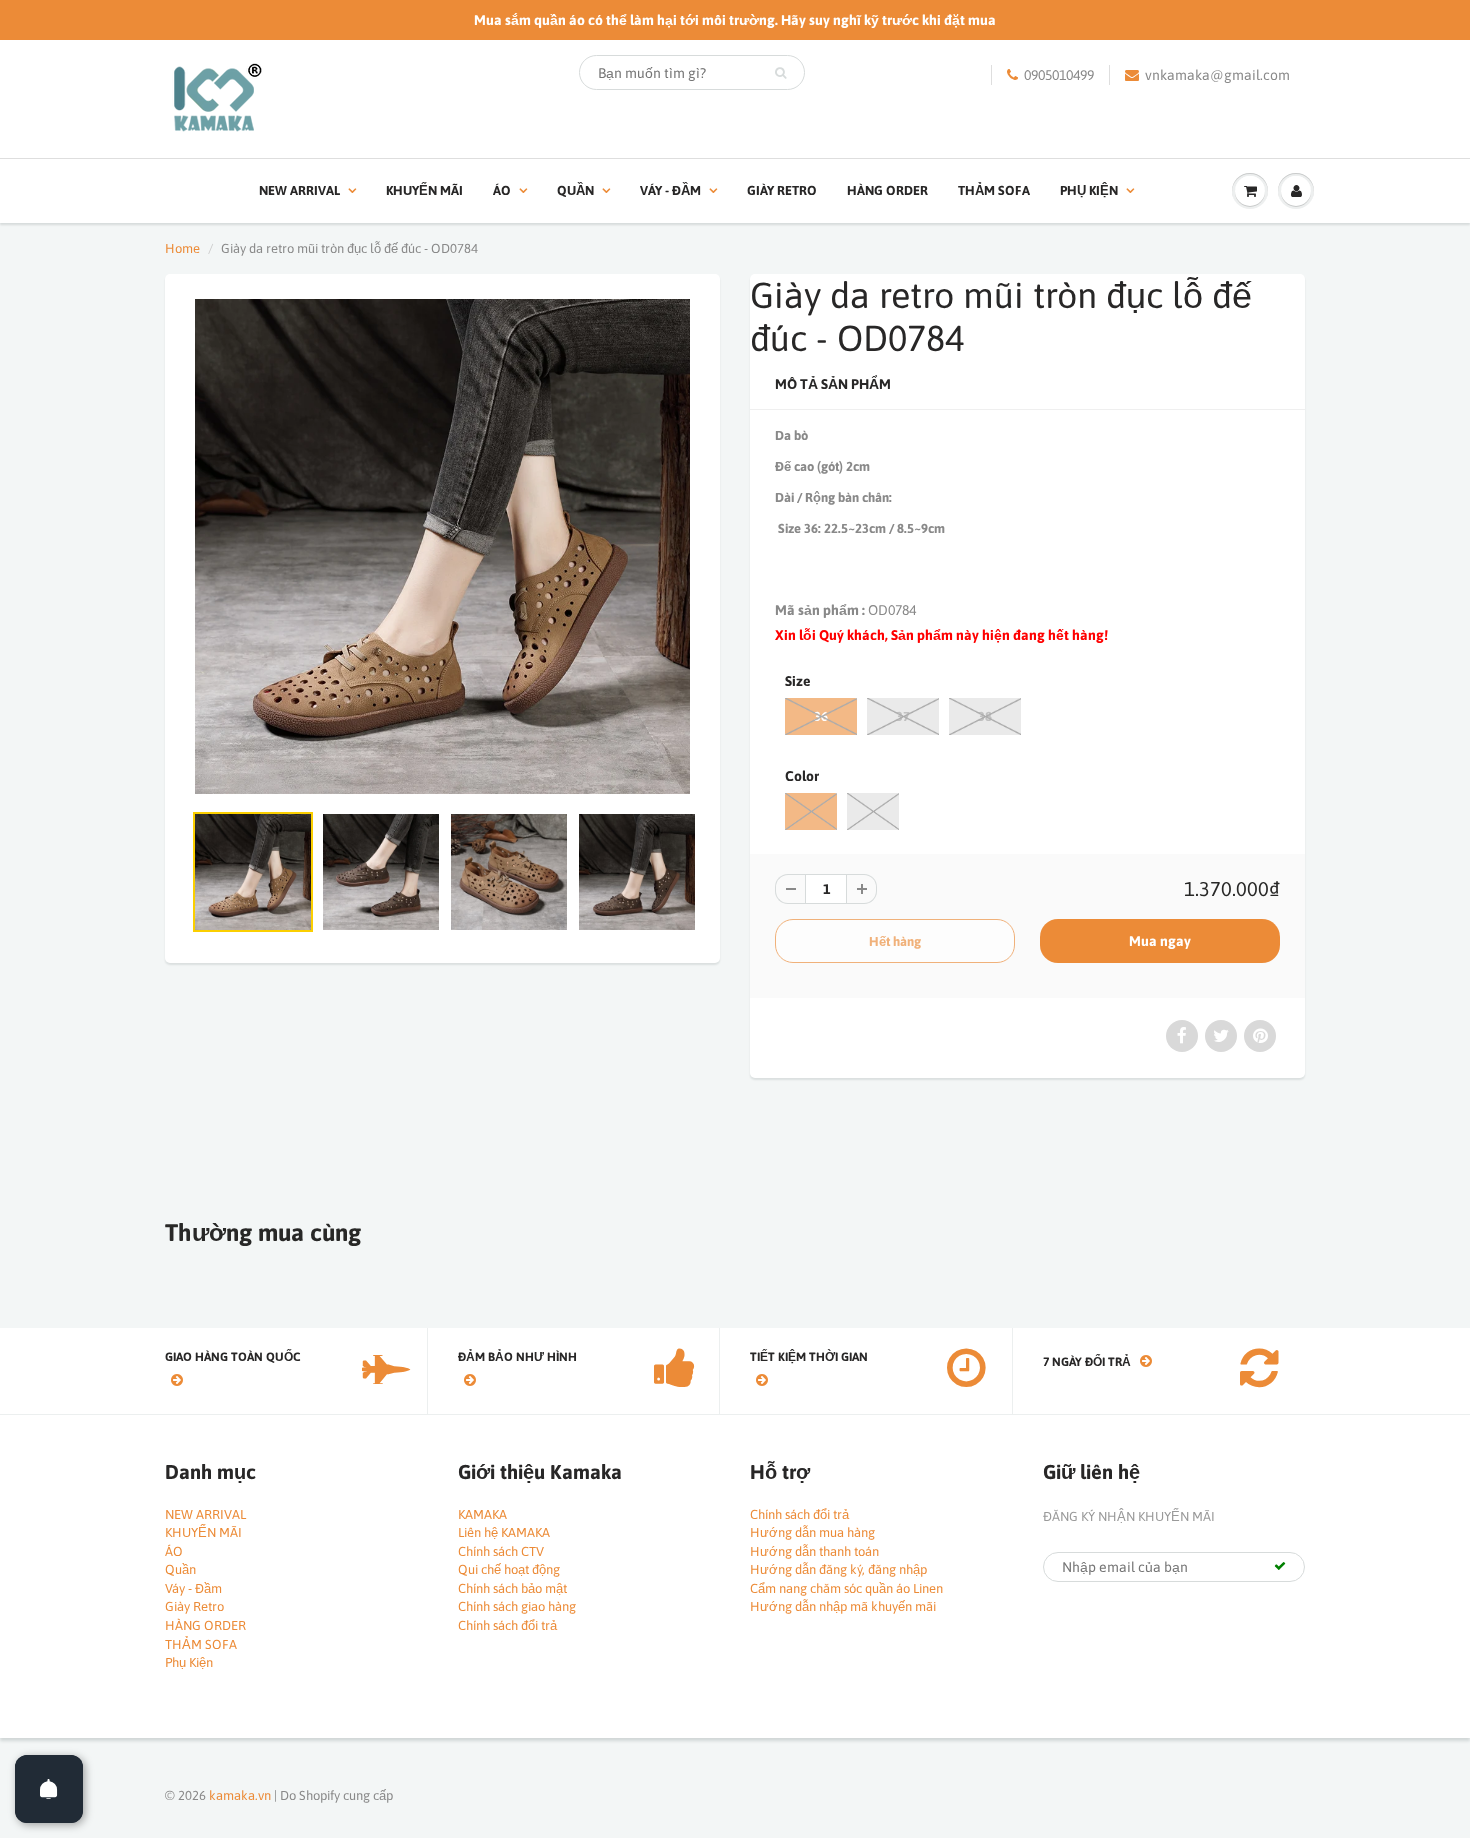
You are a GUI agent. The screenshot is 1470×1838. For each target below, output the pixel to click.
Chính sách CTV (501, 1551)
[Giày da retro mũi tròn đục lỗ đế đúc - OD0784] (442, 546)
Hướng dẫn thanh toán (814, 1551)
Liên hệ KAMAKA (504, 1532)
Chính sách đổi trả (507, 1625)
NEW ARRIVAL (299, 190)
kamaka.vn (240, 1795)
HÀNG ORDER (887, 190)
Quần (575, 190)
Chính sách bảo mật (512, 1588)
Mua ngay (1160, 941)
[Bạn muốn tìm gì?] (780, 73)
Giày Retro (782, 190)
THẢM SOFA (994, 190)
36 (821, 716)
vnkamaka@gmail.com (1217, 75)
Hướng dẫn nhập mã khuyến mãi (843, 1606)
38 (985, 716)
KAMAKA (482, 1514)
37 (903, 716)
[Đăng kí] (1280, 1566)
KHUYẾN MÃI (424, 190)
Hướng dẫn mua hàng (812, 1532)
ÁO (502, 190)
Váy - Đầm (670, 190)
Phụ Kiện (1089, 190)
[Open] (49, 1789)
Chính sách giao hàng (517, 1606)
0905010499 (1059, 75)
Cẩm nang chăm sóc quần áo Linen (846, 1588)
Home (182, 248)
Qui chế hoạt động (509, 1569)
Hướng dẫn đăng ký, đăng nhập (838, 1569)
